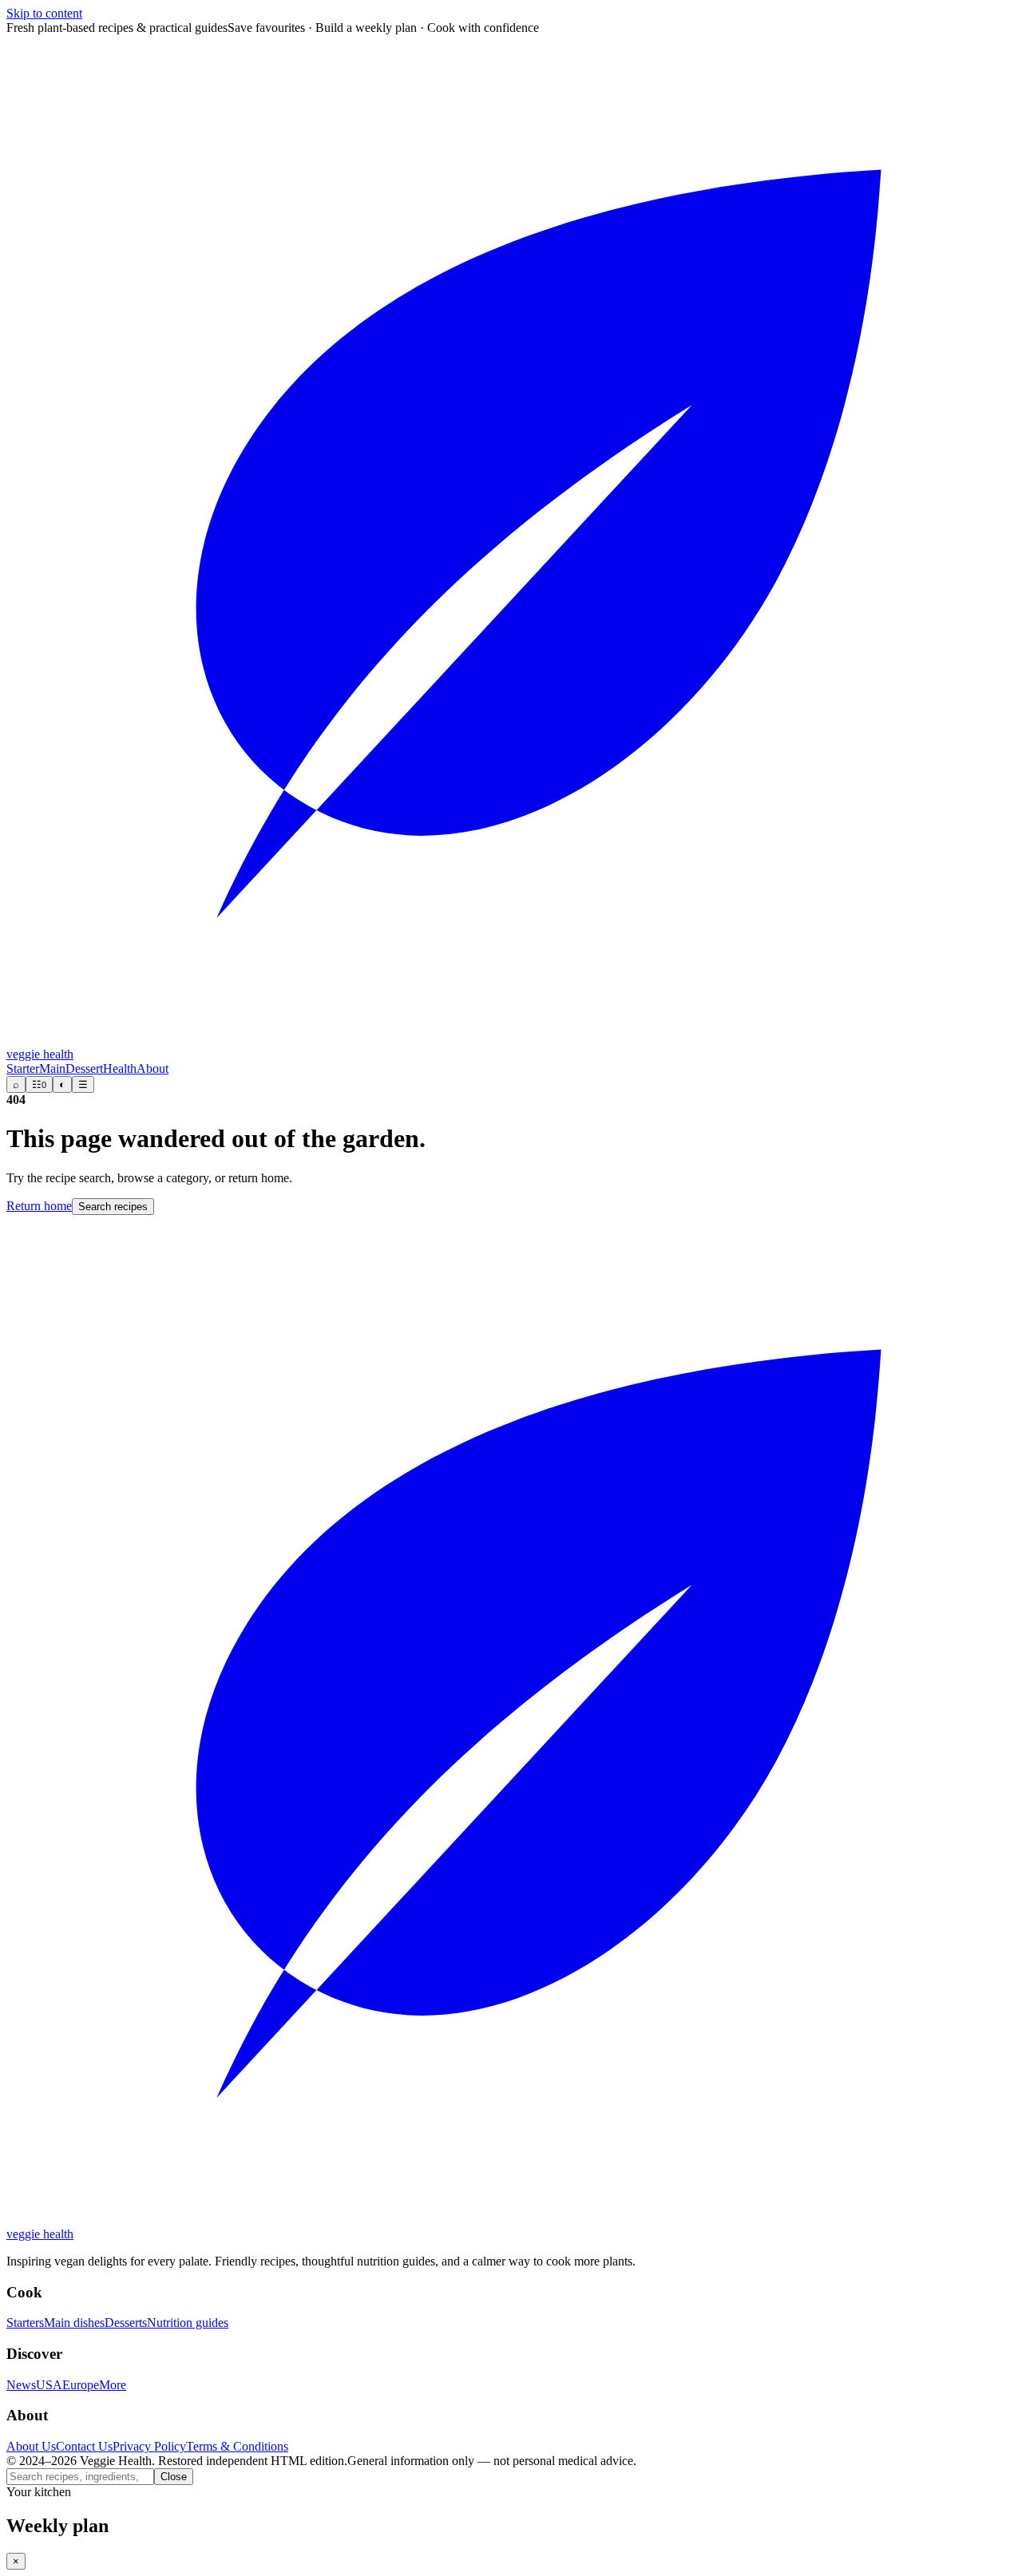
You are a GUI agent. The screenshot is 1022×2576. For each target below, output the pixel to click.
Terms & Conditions (237, 2446)
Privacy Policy (149, 2446)
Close (174, 2477)
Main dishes (74, 2323)
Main (52, 1068)
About (153, 1068)
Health (120, 1068)
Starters (25, 2323)
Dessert (84, 1068)
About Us (31, 2446)
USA (49, 2385)
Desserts (126, 2323)
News (21, 2385)
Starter (23, 1068)
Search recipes (113, 1207)
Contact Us (84, 2446)
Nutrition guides (188, 2323)
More (113, 2385)
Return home (39, 1206)
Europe (81, 2385)
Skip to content (44, 13)
